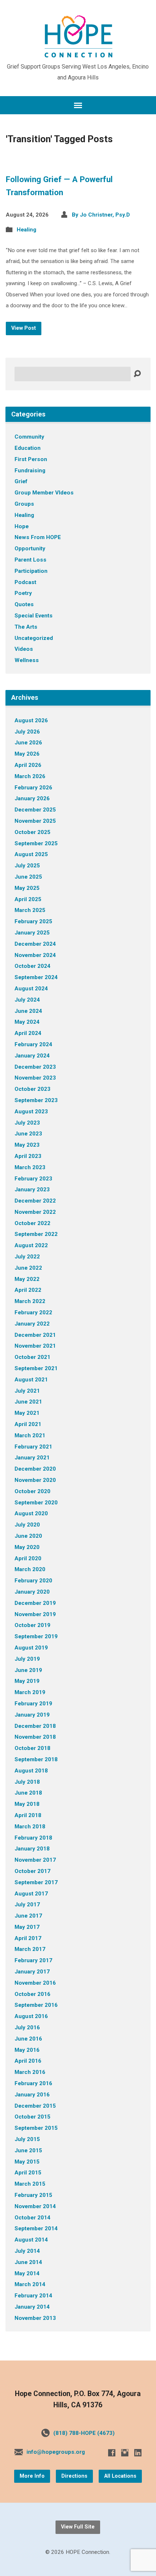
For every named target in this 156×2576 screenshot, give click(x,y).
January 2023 (32, 1190)
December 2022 (35, 1201)
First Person (31, 459)
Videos (24, 649)
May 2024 (27, 1022)
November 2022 (35, 1212)
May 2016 (27, 2050)
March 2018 (30, 1827)
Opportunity (30, 549)
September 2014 (36, 2228)
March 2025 (30, 910)
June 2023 (28, 1134)
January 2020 (32, 1592)
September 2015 (36, 2128)
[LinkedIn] (138, 2453)
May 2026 (27, 754)
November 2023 (35, 1078)
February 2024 (33, 1044)
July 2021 (27, 1391)
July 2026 (27, 732)
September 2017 (36, 1882)
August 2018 (31, 1771)
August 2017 (31, 1894)
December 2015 (35, 2106)
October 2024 (32, 966)
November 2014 (35, 2206)
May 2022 (27, 1279)
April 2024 (28, 1033)
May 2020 (27, 1547)
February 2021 (33, 1447)
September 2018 (36, 1759)
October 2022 (32, 1223)
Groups (24, 504)
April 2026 (28, 765)
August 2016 (31, 2016)
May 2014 (27, 2273)
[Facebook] (112, 2453)
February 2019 (33, 1704)
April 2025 (28, 899)
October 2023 (32, 1089)
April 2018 (28, 1815)
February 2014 (33, 2296)
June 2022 (28, 1268)
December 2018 (35, 1726)
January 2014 (32, 2307)
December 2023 (35, 1067)
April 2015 (28, 2173)
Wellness (27, 660)
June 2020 (28, 1536)
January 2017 (32, 1972)
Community (29, 437)
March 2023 (30, 1167)
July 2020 (27, 1525)
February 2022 (33, 1312)
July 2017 (27, 1905)
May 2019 (27, 1681)
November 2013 (35, 2318)
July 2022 (27, 1257)
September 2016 (36, 2005)
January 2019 (32, 1715)
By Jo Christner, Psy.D (101, 215)
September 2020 (36, 1503)
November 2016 (35, 1983)
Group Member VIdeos (44, 493)
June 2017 (28, 1916)
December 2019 (35, 1603)
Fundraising (30, 471)
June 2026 (28, 743)
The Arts (26, 627)
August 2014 (31, 2240)
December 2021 (35, 1335)
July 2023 (27, 1123)
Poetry (23, 593)
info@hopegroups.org (56, 2452)
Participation (31, 571)
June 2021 (28, 1402)
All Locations (120, 2476)
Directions (74, 2476)
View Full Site (78, 2527)
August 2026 (31, 720)
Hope (22, 526)
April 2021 (28, 1424)
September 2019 (36, 1636)
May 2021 (27, 1413)
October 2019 (32, 1625)
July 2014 (27, 2251)
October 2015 (32, 2117)
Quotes (24, 604)
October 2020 (32, 1491)
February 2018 (33, 1838)
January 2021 (32, 1458)
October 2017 (32, 1871)
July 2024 (27, 1000)
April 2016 (28, 2061)
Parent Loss (30, 560)
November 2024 (35, 955)
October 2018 (32, 1748)
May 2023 (27, 1145)
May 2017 (27, 1927)
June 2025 (28, 877)
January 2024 (32, 1056)
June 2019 (28, 1670)
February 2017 (33, 1960)
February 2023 (33, 1179)
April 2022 (28, 1290)
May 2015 (27, 2162)
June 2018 (28, 1793)
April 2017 (28, 1938)
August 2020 (31, 1513)
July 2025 (27, 866)
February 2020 (33, 1581)
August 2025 (31, 854)
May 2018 (27, 1804)
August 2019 (31, 1648)
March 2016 (30, 2072)
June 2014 (28, 2262)
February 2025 (33, 921)
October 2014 (32, 2218)
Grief (21, 481)
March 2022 (30, 1301)
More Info (32, 2476)
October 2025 (32, 832)
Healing (26, 230)
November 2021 (35, 1346)
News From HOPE (38, 537)
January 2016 (32, 2095)
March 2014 (30, 2284)
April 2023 (28, 1156)
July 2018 (27, 1782)
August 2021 (31, 1380)
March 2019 (30, 1692)
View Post (24, 328)
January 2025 (32, 933)
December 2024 (35, 944)
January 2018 (32, 1849)
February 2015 (33, 2195)
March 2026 (30, 776)
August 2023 (31, 1112)
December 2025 (35, 810)
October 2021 (32, 1357)
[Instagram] (125, 2453)
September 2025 (36, 843)
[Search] (137, 374)
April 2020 (28, 1558)
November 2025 (35, 821)
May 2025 (27, 888)
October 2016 (32, 1994)
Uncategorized (34, 638)
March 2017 (30, 1949)
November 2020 (35, 1480)
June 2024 (28, 1011)
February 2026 (33, 788)
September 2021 (36, 1368)
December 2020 (35, 1469)
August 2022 (31, 1245)
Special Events (34, 616)
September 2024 (36, 977)
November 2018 (35, 1737)
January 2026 (32, 798)
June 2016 (28, 2039)
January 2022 (32, 1324)
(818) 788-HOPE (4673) (84, 2433)
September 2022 (36, 1234)
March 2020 (30, 1569)
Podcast (25, 582)
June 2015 (28, 2150)
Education (28, 448)
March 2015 (30, 2184)
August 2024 (31, 989)
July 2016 (27, 2027)
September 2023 (36, 1100)
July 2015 (27, 2139)
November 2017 (35, 1860)
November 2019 (35, 1614)
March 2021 (30, 1435)
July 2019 (27, 1659)
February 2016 (33, 2083)
